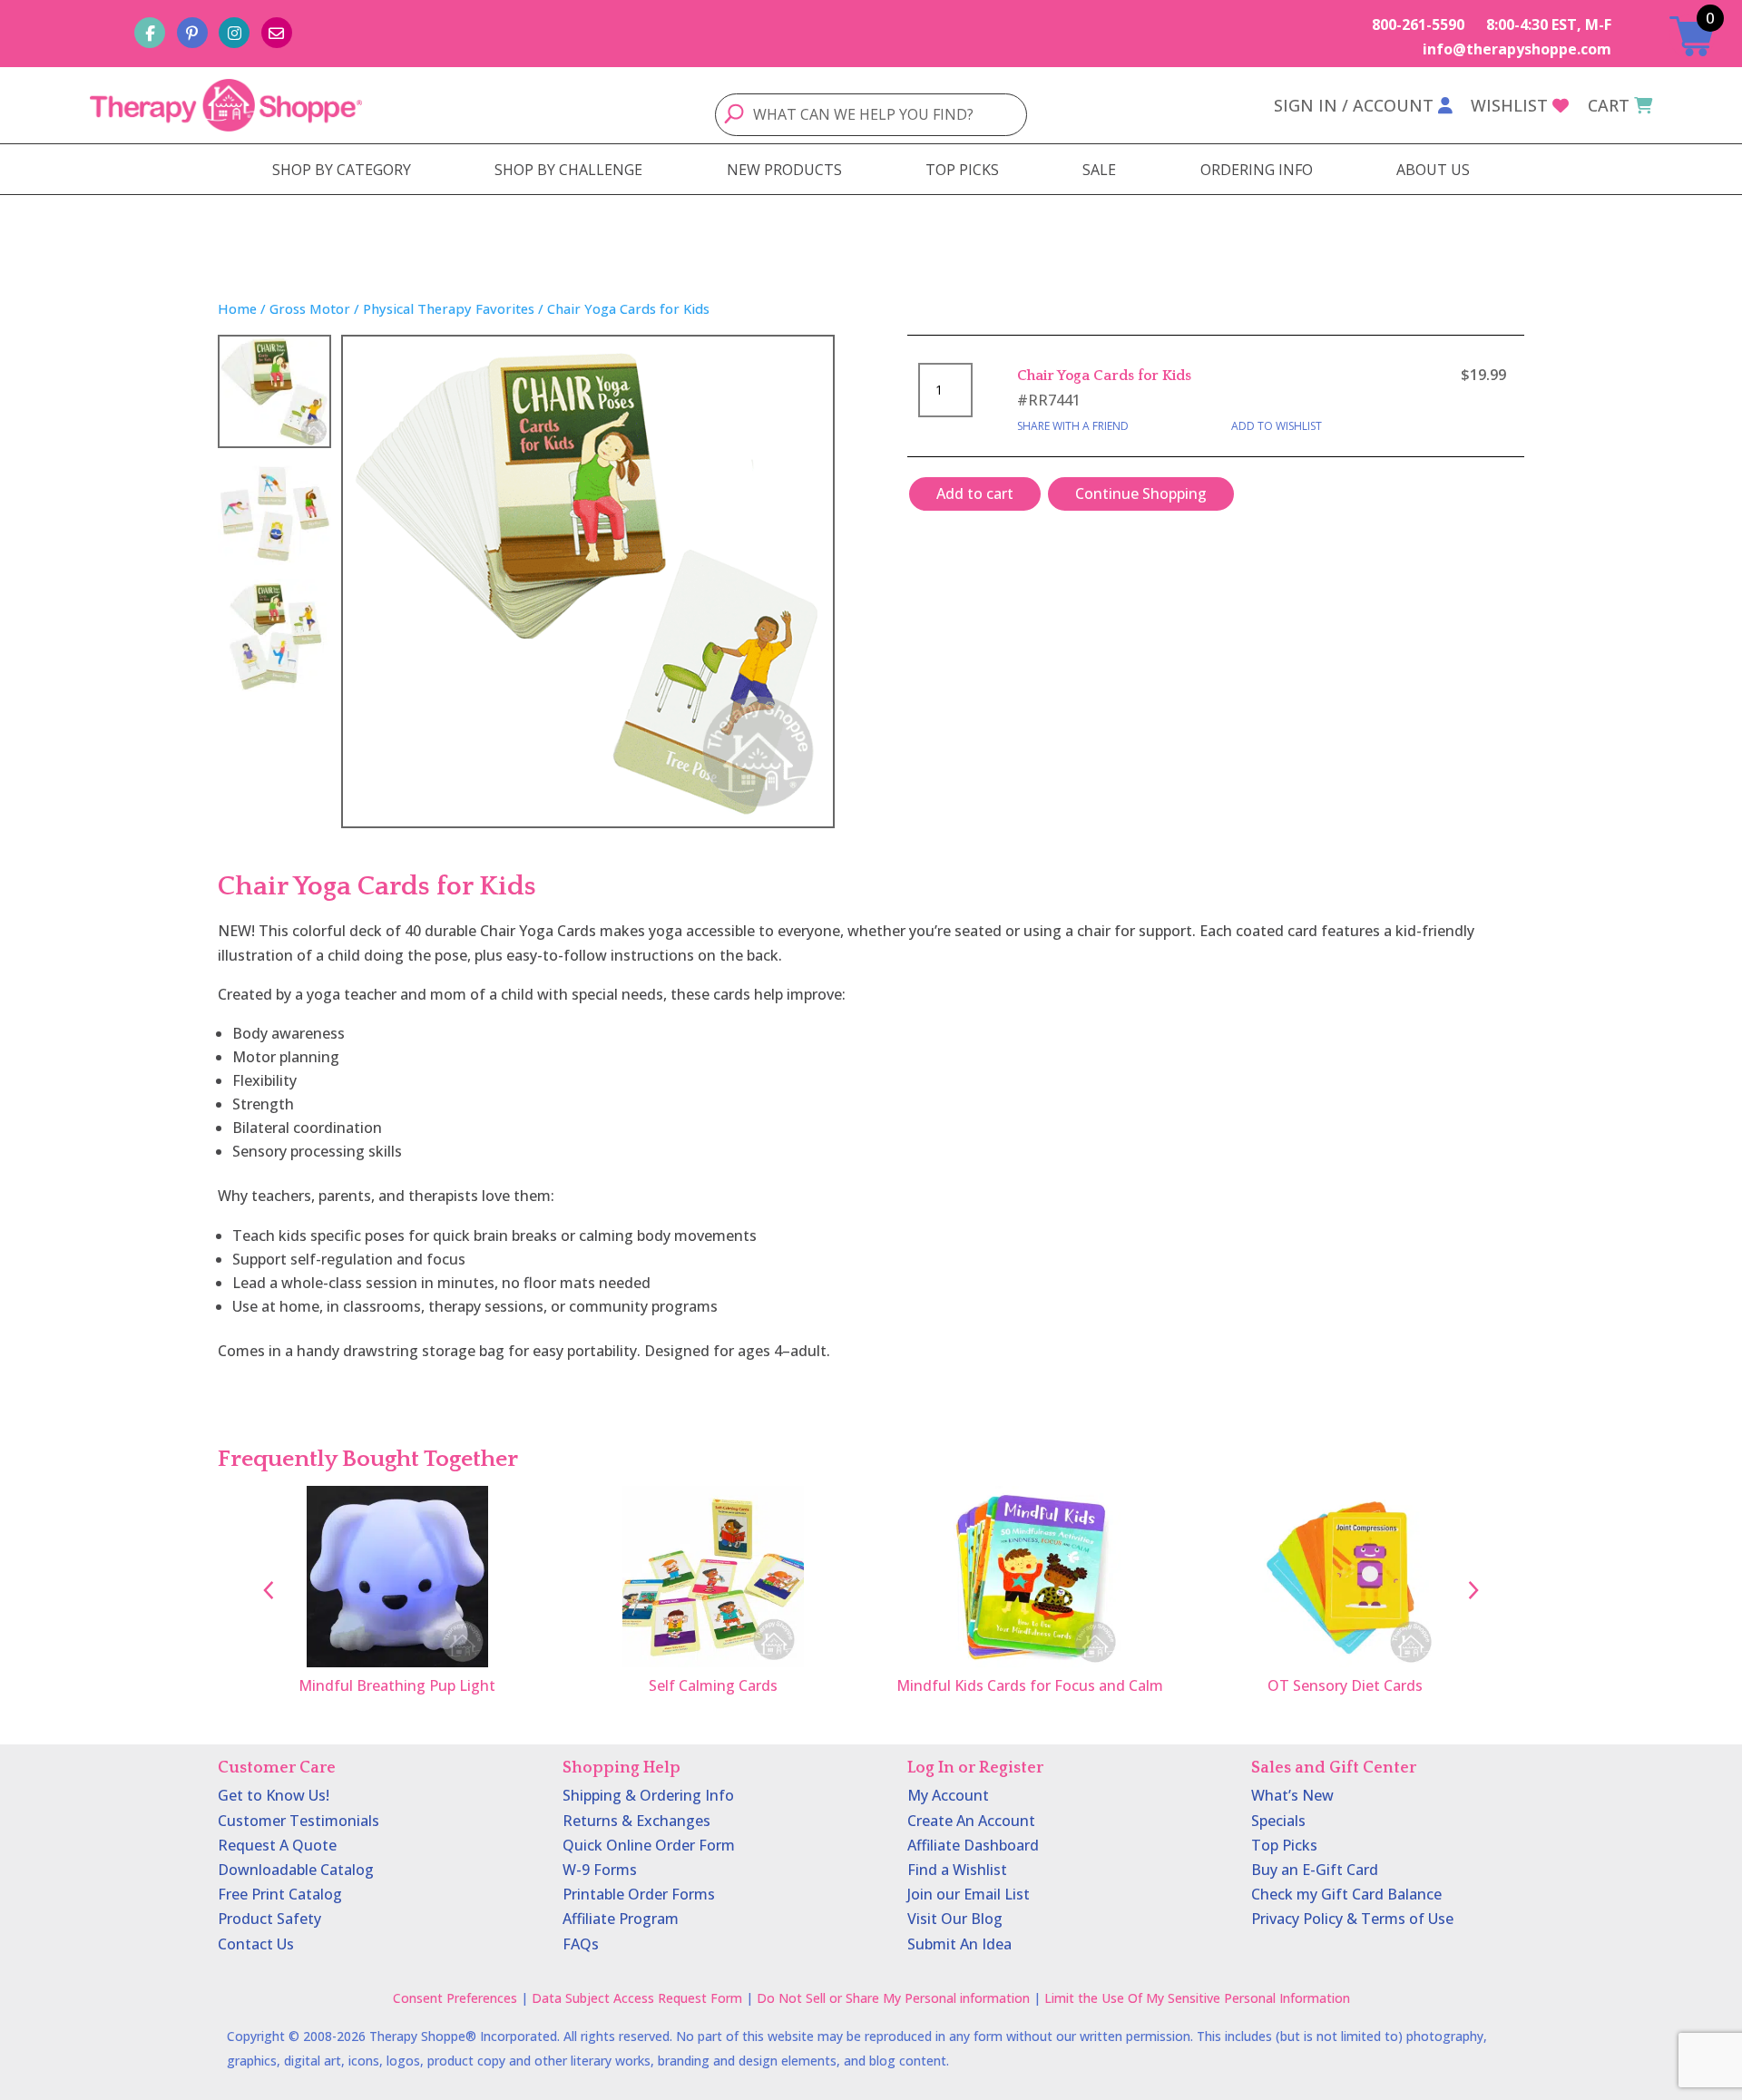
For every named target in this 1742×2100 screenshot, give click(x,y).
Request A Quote (277, 1845)
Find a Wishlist (957, 1870)
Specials (1278, 1821)
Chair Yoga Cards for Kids (1104, 376)
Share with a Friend (1073, 426)
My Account (948, 1795)
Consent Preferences (455, 1998)
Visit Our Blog (955, 1919)
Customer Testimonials (298, 1821)
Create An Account (971, 1821)
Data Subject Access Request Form (637, 1998)
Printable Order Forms (639, 1894)
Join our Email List (969, 1894)
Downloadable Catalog (296, 1870)
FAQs (581, 1944)
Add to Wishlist (1277, 426)
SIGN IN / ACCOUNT (1354, 105)
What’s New (1292, 1795)
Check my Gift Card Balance (1346, 1894)
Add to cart (975, 493)
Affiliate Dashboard (973, 1845)
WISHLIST (1509, 105)
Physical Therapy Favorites (449, 308)
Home (237, 308)
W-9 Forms (600, 1870)
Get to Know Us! (274, 1795)
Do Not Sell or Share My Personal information (893, 1998)
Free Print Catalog (280, 1894)
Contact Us (256, 1944)
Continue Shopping (1141, 493)
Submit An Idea (959, 1944)
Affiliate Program (621, 1919)
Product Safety (269, 1919)
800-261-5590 (1418, 24)
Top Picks (1284, 1845)
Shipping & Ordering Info (648, 1795)
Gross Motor (310, 308)
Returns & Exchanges (636, 1821)
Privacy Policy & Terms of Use (1352, 1919)
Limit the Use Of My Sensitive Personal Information (1197, 1998)
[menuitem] (342, 170)
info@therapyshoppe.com (1517, 49)
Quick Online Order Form (649, 1845)
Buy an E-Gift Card (1315, 1870)
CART (1609, 105)
